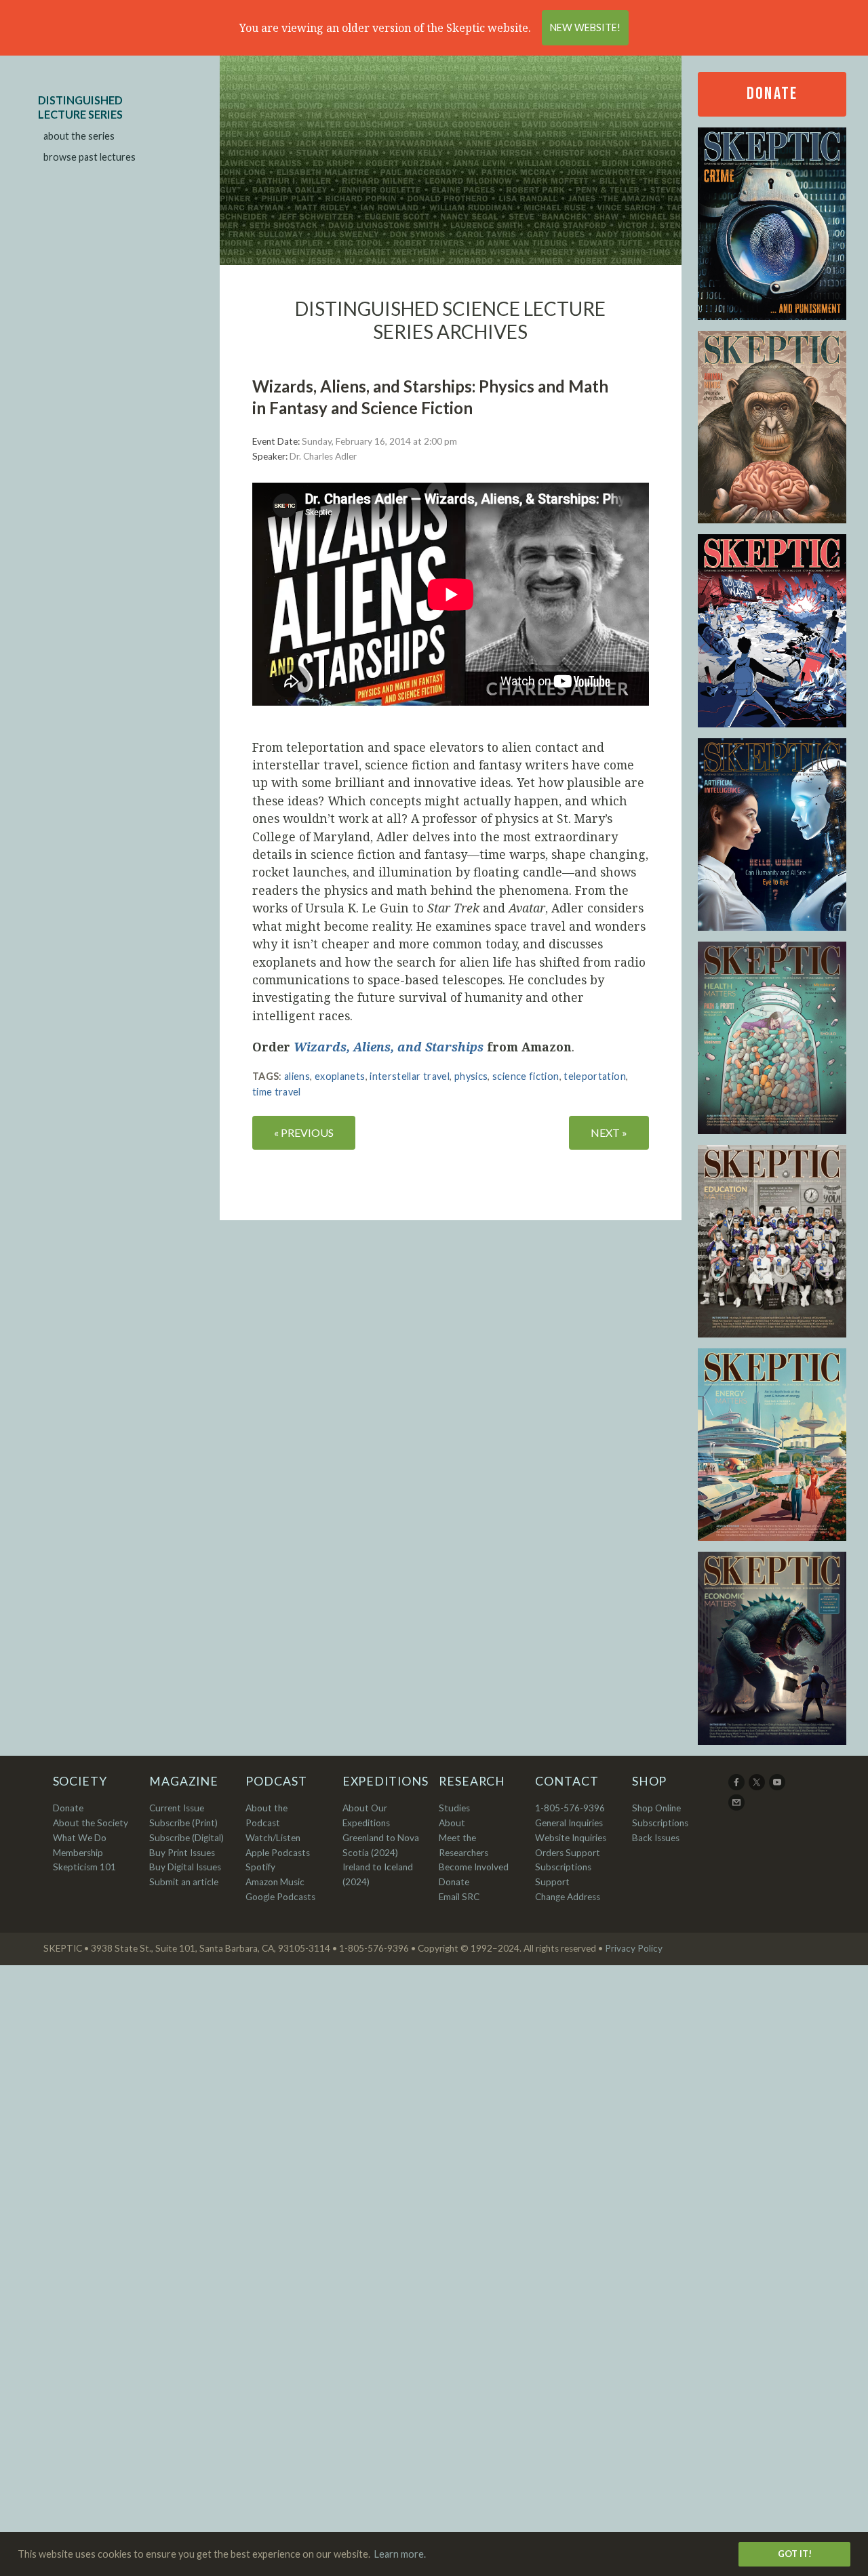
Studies (454, 1808)
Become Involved (474, 1867)
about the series (79, 136)
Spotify (260, 1867)
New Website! (585, 27)
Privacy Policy (634, 1948)
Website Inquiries (571, 1838)
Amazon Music (275, 1882)
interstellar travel (410, 1076)
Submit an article (184, 1882)
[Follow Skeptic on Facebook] (737, 1787)
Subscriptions (660, 1823)
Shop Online (656, 1808)
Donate (772, 94)
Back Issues (656, 1838)
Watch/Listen (273, 1838)
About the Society (91, 1823)
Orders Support (568, 1853)
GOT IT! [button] (795, 2554)
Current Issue (177, 1808)
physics (471, 1076)
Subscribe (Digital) (186, 1838)
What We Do (80, 1838)
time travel (277, 1092)
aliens (297, 1076)
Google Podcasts (280, 1897)
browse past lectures (90, 157)
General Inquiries (569, 1823)
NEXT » (609, 1132)
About (452, 1823)
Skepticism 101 (84, 1867)
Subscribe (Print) (183, 1823)
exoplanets (340, 1076)
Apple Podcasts (278, 1853)
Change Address (568, 1897)
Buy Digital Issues (185, 1867)
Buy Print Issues (182, 1853)
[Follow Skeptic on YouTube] (778, 1787)
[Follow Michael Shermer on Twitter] (758, 1787)
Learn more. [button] (400, 2554)
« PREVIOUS (304, 1132)
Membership (78, 1853)
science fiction (526, 1076)
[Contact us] (737, 1807)
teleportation (595, 1076)
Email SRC (459, 1897)
